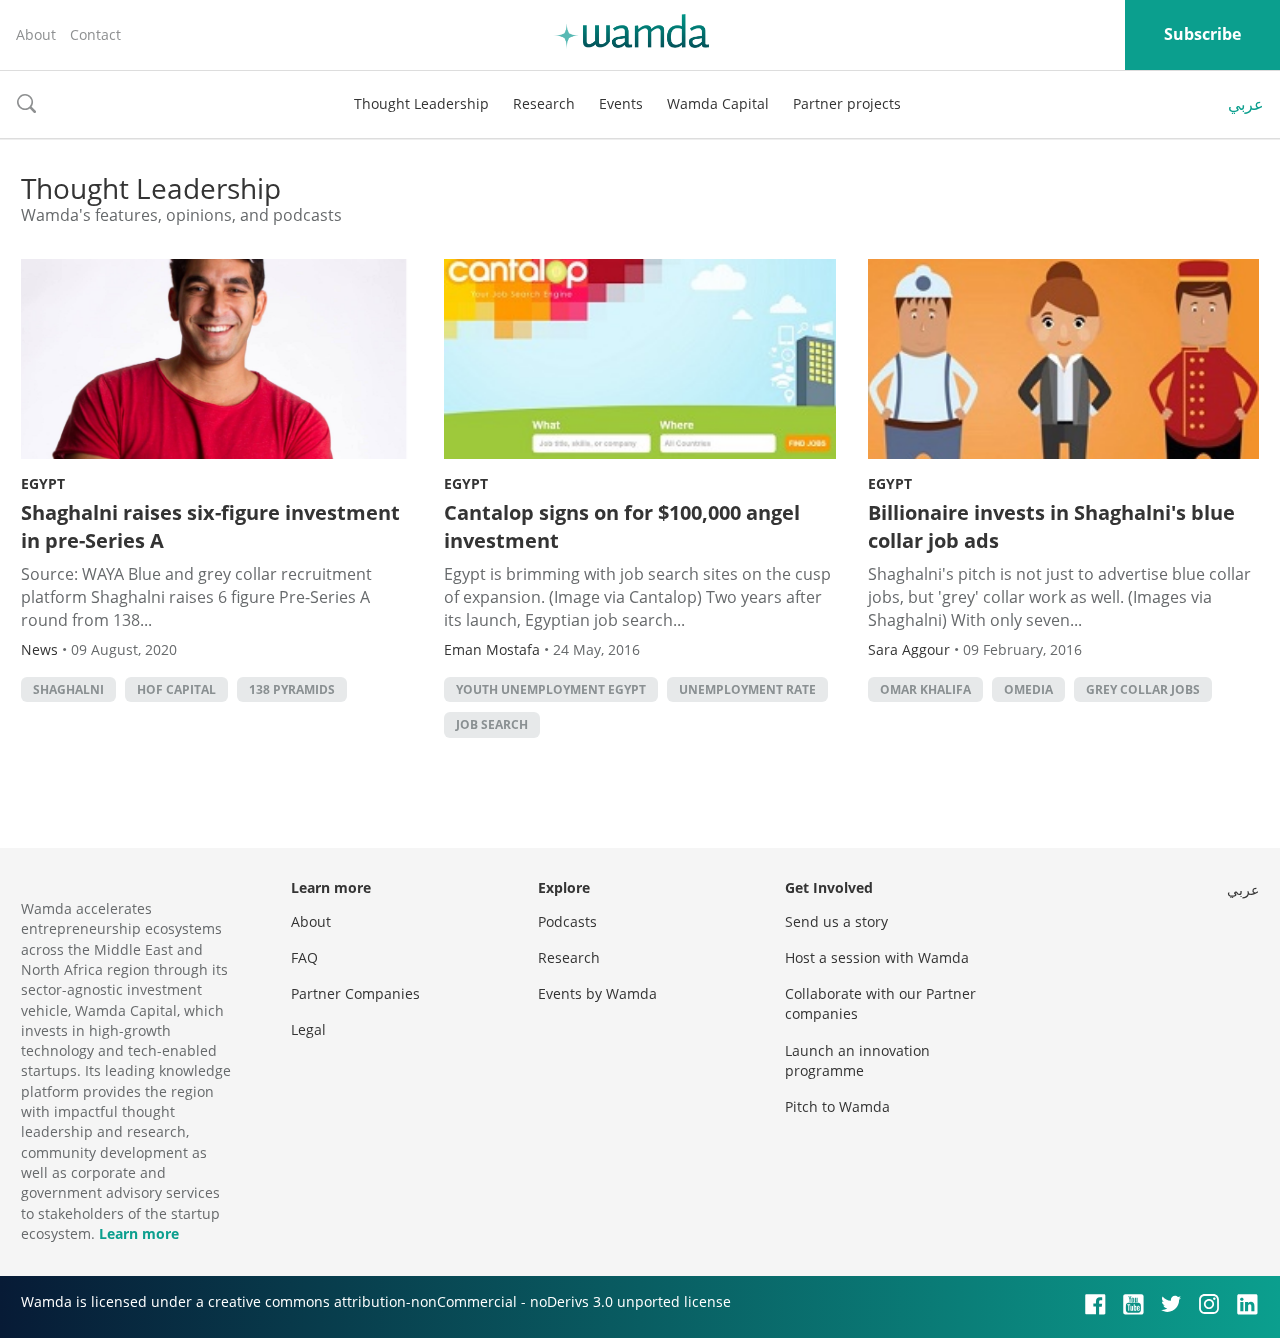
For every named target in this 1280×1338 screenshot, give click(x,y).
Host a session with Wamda (877, 957)
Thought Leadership (421, 103)
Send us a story (836, 921)
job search (492, 724)
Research (544, 103)
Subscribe (1202, 34)
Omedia (1028, 689)
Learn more (139, 1233)
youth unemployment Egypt (551, 689)
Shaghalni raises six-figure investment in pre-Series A (210, 526)
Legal (308, 1029)
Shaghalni (68, 689)
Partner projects (847, 103)
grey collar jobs (1143, 689)
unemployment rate (747, 689)
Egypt (43, 483)
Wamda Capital (718, 103)
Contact (95, 34)
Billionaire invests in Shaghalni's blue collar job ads (1051, 526)
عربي (1246, 104)
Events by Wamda (597, 993)
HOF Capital (176, 689)
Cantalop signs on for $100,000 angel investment (622, 526)
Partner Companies (355, 993)
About (36, 34)
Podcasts (567, 921)
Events (621, 103)
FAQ (304, 957)
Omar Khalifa (925, 689)
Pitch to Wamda (837, 1106)
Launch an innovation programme (857, 1060)
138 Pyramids (292, 689)
